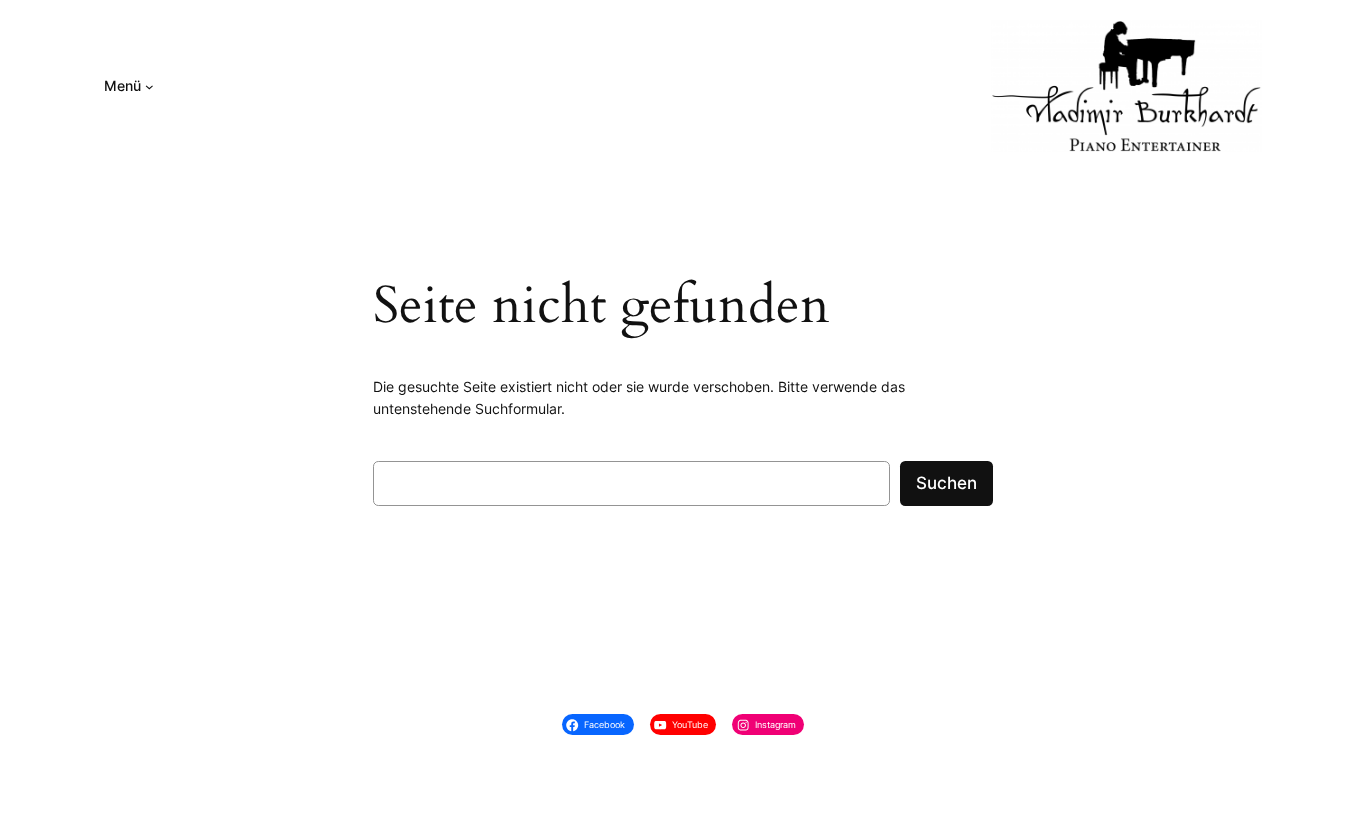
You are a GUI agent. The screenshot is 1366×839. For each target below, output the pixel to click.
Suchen (946, 483)
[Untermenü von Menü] (149, 86)
